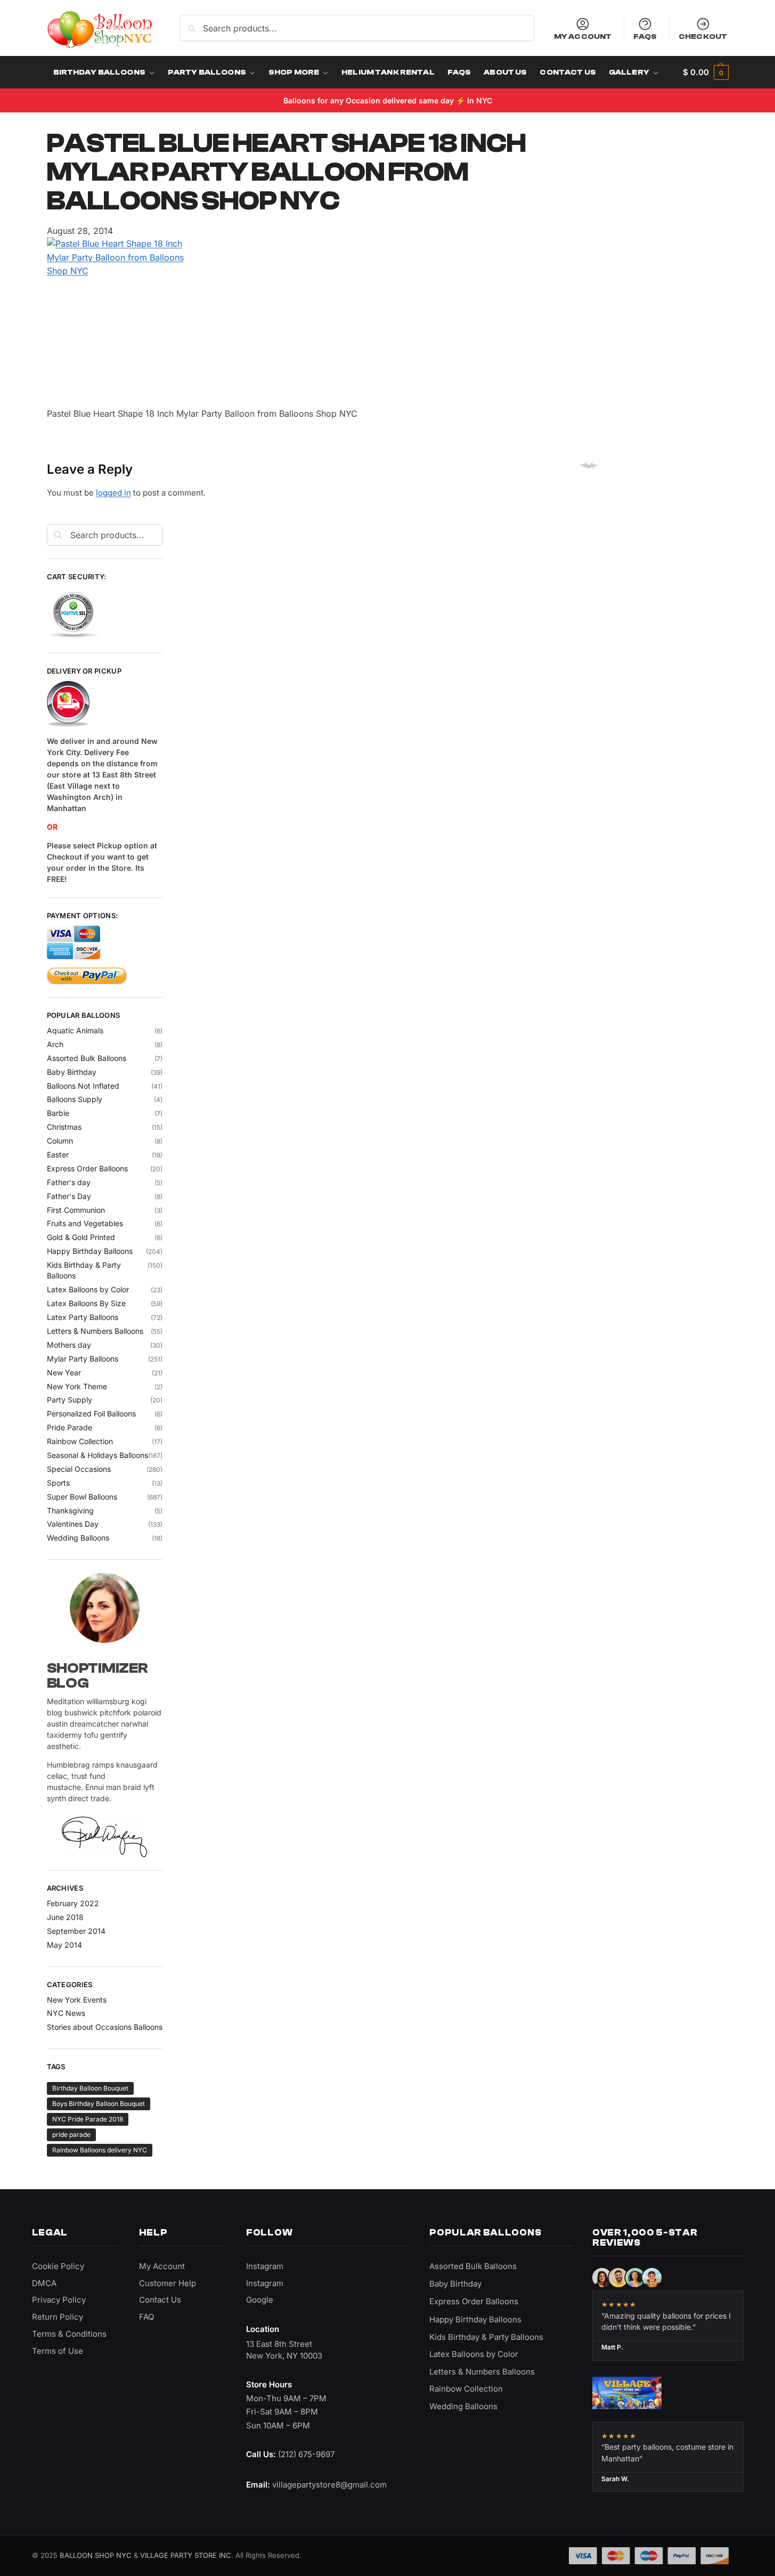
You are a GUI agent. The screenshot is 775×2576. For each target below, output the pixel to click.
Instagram (265, 2266)
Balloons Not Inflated (83, 1086)
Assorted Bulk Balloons (87, 1058)
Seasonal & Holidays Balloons (97, 1455)
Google (260, 2300)
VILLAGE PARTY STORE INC (186, 2555)
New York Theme (77, 1386)
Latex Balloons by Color (88, 1289)
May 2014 (64, 1945)
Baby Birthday (72, 1072)
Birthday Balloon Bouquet (90, 2088)
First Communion (76, 1210)
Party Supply (70, 1400)
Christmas (64, 1127)
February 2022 (73, 1903)
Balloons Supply (75, 1099)
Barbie (58, 1113)
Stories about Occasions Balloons (105, 2027)
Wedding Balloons (78, 1538)
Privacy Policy (59, 2300)
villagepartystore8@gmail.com (329, 2485)
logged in (113, 493)
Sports (58, 1483)
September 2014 (76, 1931)
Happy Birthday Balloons (90, 1251)
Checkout (703, 36)
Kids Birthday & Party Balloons (486, 2337)
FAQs (645, 36)
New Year (64, 1372)
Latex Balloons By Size (86, 1303)
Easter (58, 1155)
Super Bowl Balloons (82, 1497)
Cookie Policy (58, 2266)
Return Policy (58, 2317)
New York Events (77, 2000)
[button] (705, 72)
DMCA (44, 2283)
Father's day (69, 1182)
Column (60, 1141)
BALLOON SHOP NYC (96, 2555)
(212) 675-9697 (306, 2454)
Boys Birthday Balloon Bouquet (99, 2104)
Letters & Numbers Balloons (95, 1331)
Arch (55, 1044)
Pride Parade (70, 1427)
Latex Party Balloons (83, 1317)
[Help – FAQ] (105, 704)
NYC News (66, 2013)
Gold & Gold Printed (81, 1237)
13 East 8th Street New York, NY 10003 (284, 2350)
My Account (583, 36)
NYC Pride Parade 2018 (88, 2119)
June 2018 (65, 1917)
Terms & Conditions (69, 2334)
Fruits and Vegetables (85, 1223)
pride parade (71, 2134)
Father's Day (69, 1196)
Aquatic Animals (75, 1030)
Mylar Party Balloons (83, 1359)
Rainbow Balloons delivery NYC (100, 2150)
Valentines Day (73, 1524)
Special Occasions (79, 1469)
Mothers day (69, 1345)
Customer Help (168, 2283)
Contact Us (160, 2300)
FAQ (146, 2317)
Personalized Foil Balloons (91, 1413)
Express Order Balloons (87, 1168)
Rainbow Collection (80, 1441)
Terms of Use (58, 2351)
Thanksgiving (70, 1510)
